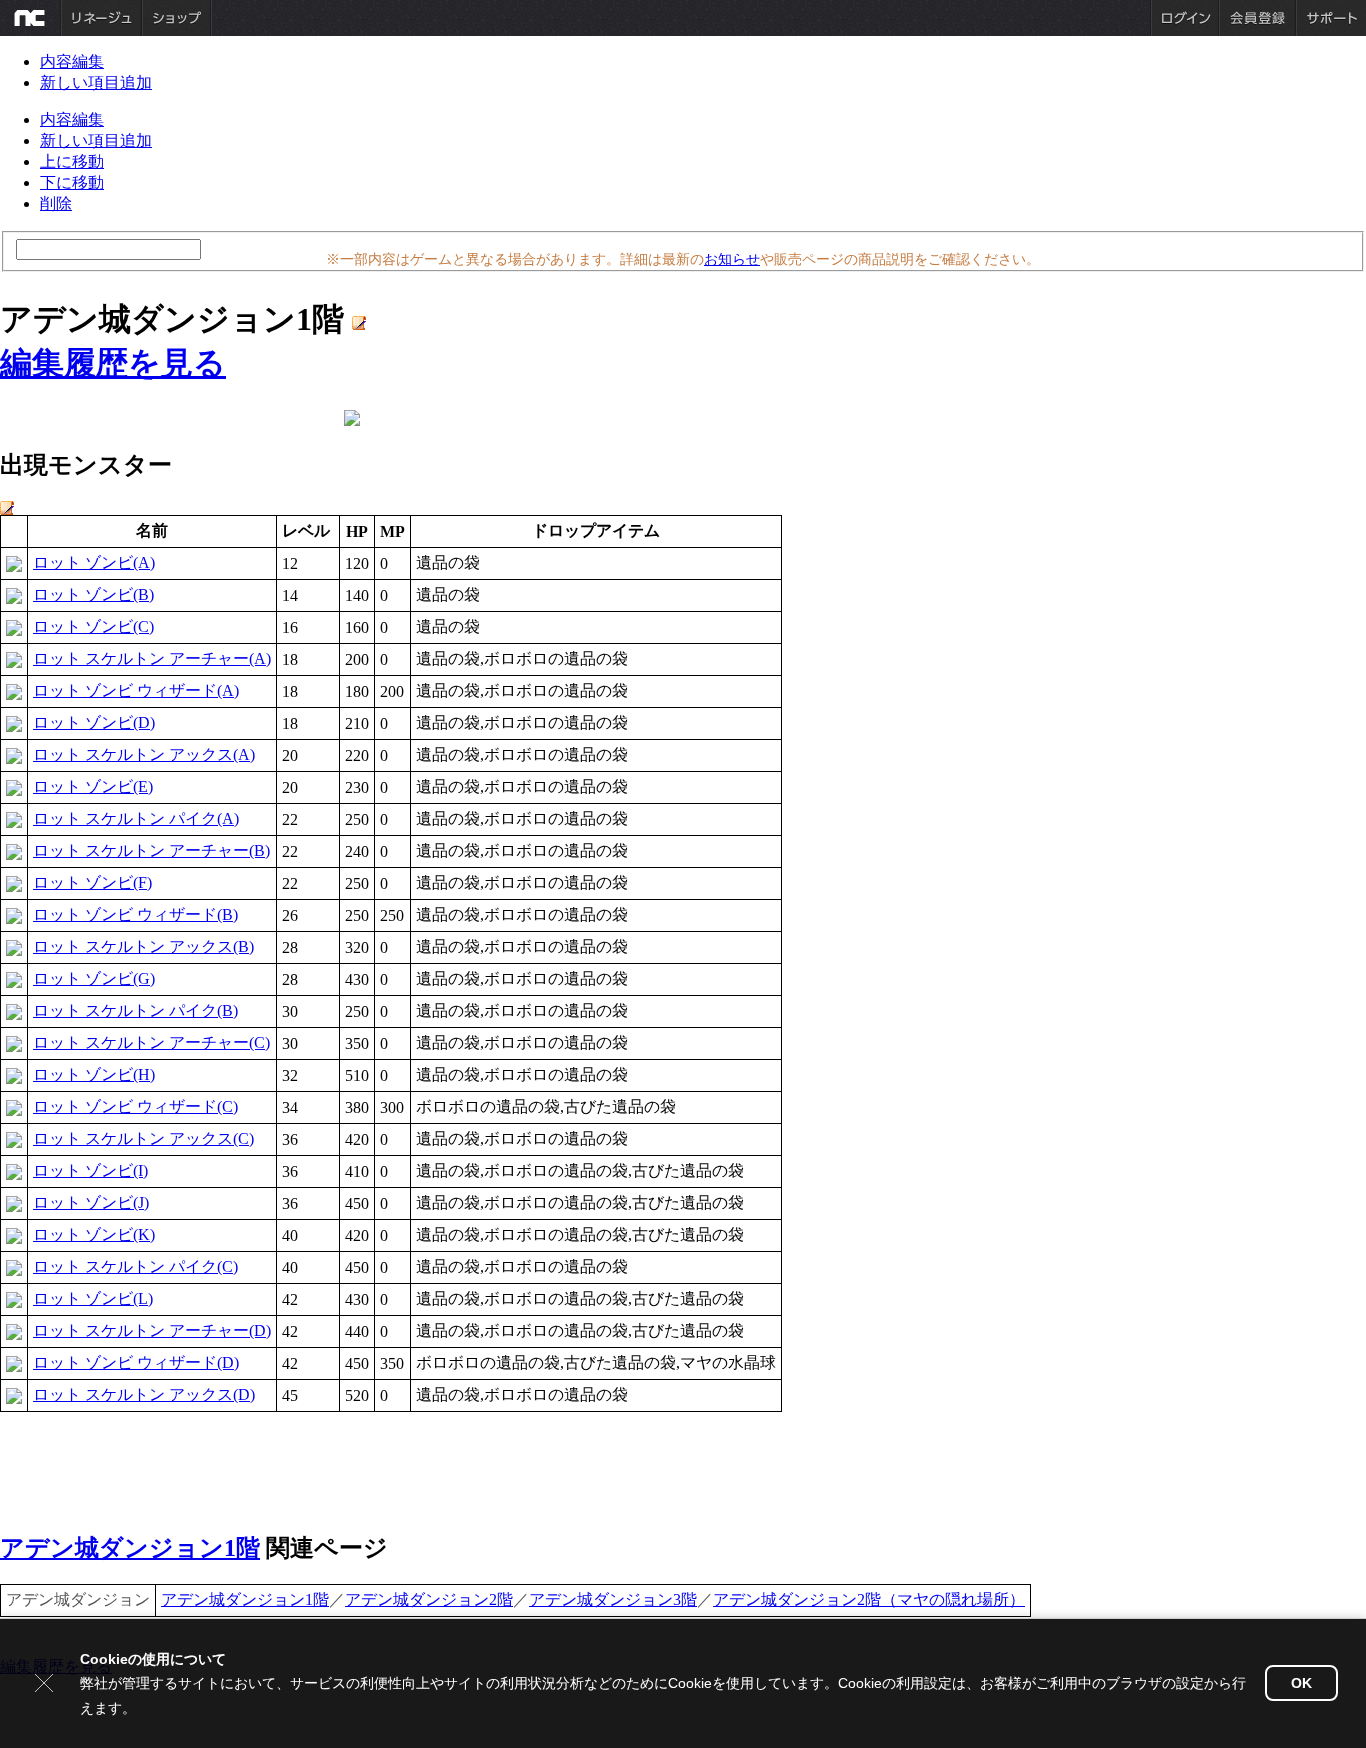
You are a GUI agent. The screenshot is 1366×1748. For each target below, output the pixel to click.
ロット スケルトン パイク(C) (135, 1266)
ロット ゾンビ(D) (94, 722)
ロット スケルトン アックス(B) (143, 946)
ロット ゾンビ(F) (92, 882)
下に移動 (72, 182)
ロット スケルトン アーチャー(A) (152, 658)
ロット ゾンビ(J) (91, 1202)
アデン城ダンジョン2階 (429, 1599)
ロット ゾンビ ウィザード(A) (136, 690)
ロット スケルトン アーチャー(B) (151, 850)
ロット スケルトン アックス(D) (144, 1394)
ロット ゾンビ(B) (93, 594)
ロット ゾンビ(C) (93, 626)
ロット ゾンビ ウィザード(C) (135, 1106)
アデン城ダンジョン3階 (613, 1599)
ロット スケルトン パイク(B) (135, 1010)
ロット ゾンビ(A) (94, 562)
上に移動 (72, 161)
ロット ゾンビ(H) (94, 1074)
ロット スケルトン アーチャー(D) (152, 1330)
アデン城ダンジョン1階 (130, 1548)
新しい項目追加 (96, 82)
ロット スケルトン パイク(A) (136, 818)
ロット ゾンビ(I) (90, 1170)
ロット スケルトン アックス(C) (143, 1138)
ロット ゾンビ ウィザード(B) (135, 914)
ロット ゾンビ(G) (94, 978)
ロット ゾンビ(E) (93, 786)
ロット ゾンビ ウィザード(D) (136, 1362)
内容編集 (72, 61)
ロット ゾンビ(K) (94, 1234)
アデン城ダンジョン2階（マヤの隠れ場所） (869, 1599)
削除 (56, 203)
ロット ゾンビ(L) (93, 1298)
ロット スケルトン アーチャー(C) (151, 1042)
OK (1301, 1683)
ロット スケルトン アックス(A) (144, 754)
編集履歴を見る (113, 363)
